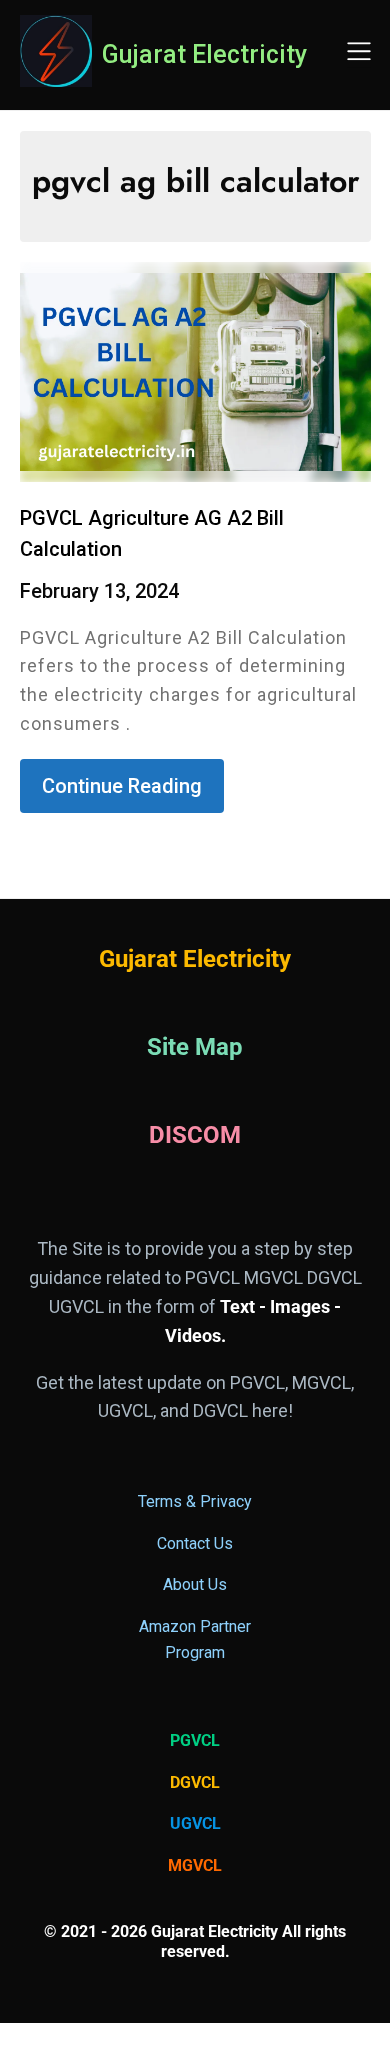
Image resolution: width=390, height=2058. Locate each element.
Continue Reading (122, 786)
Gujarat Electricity (204, 54)
